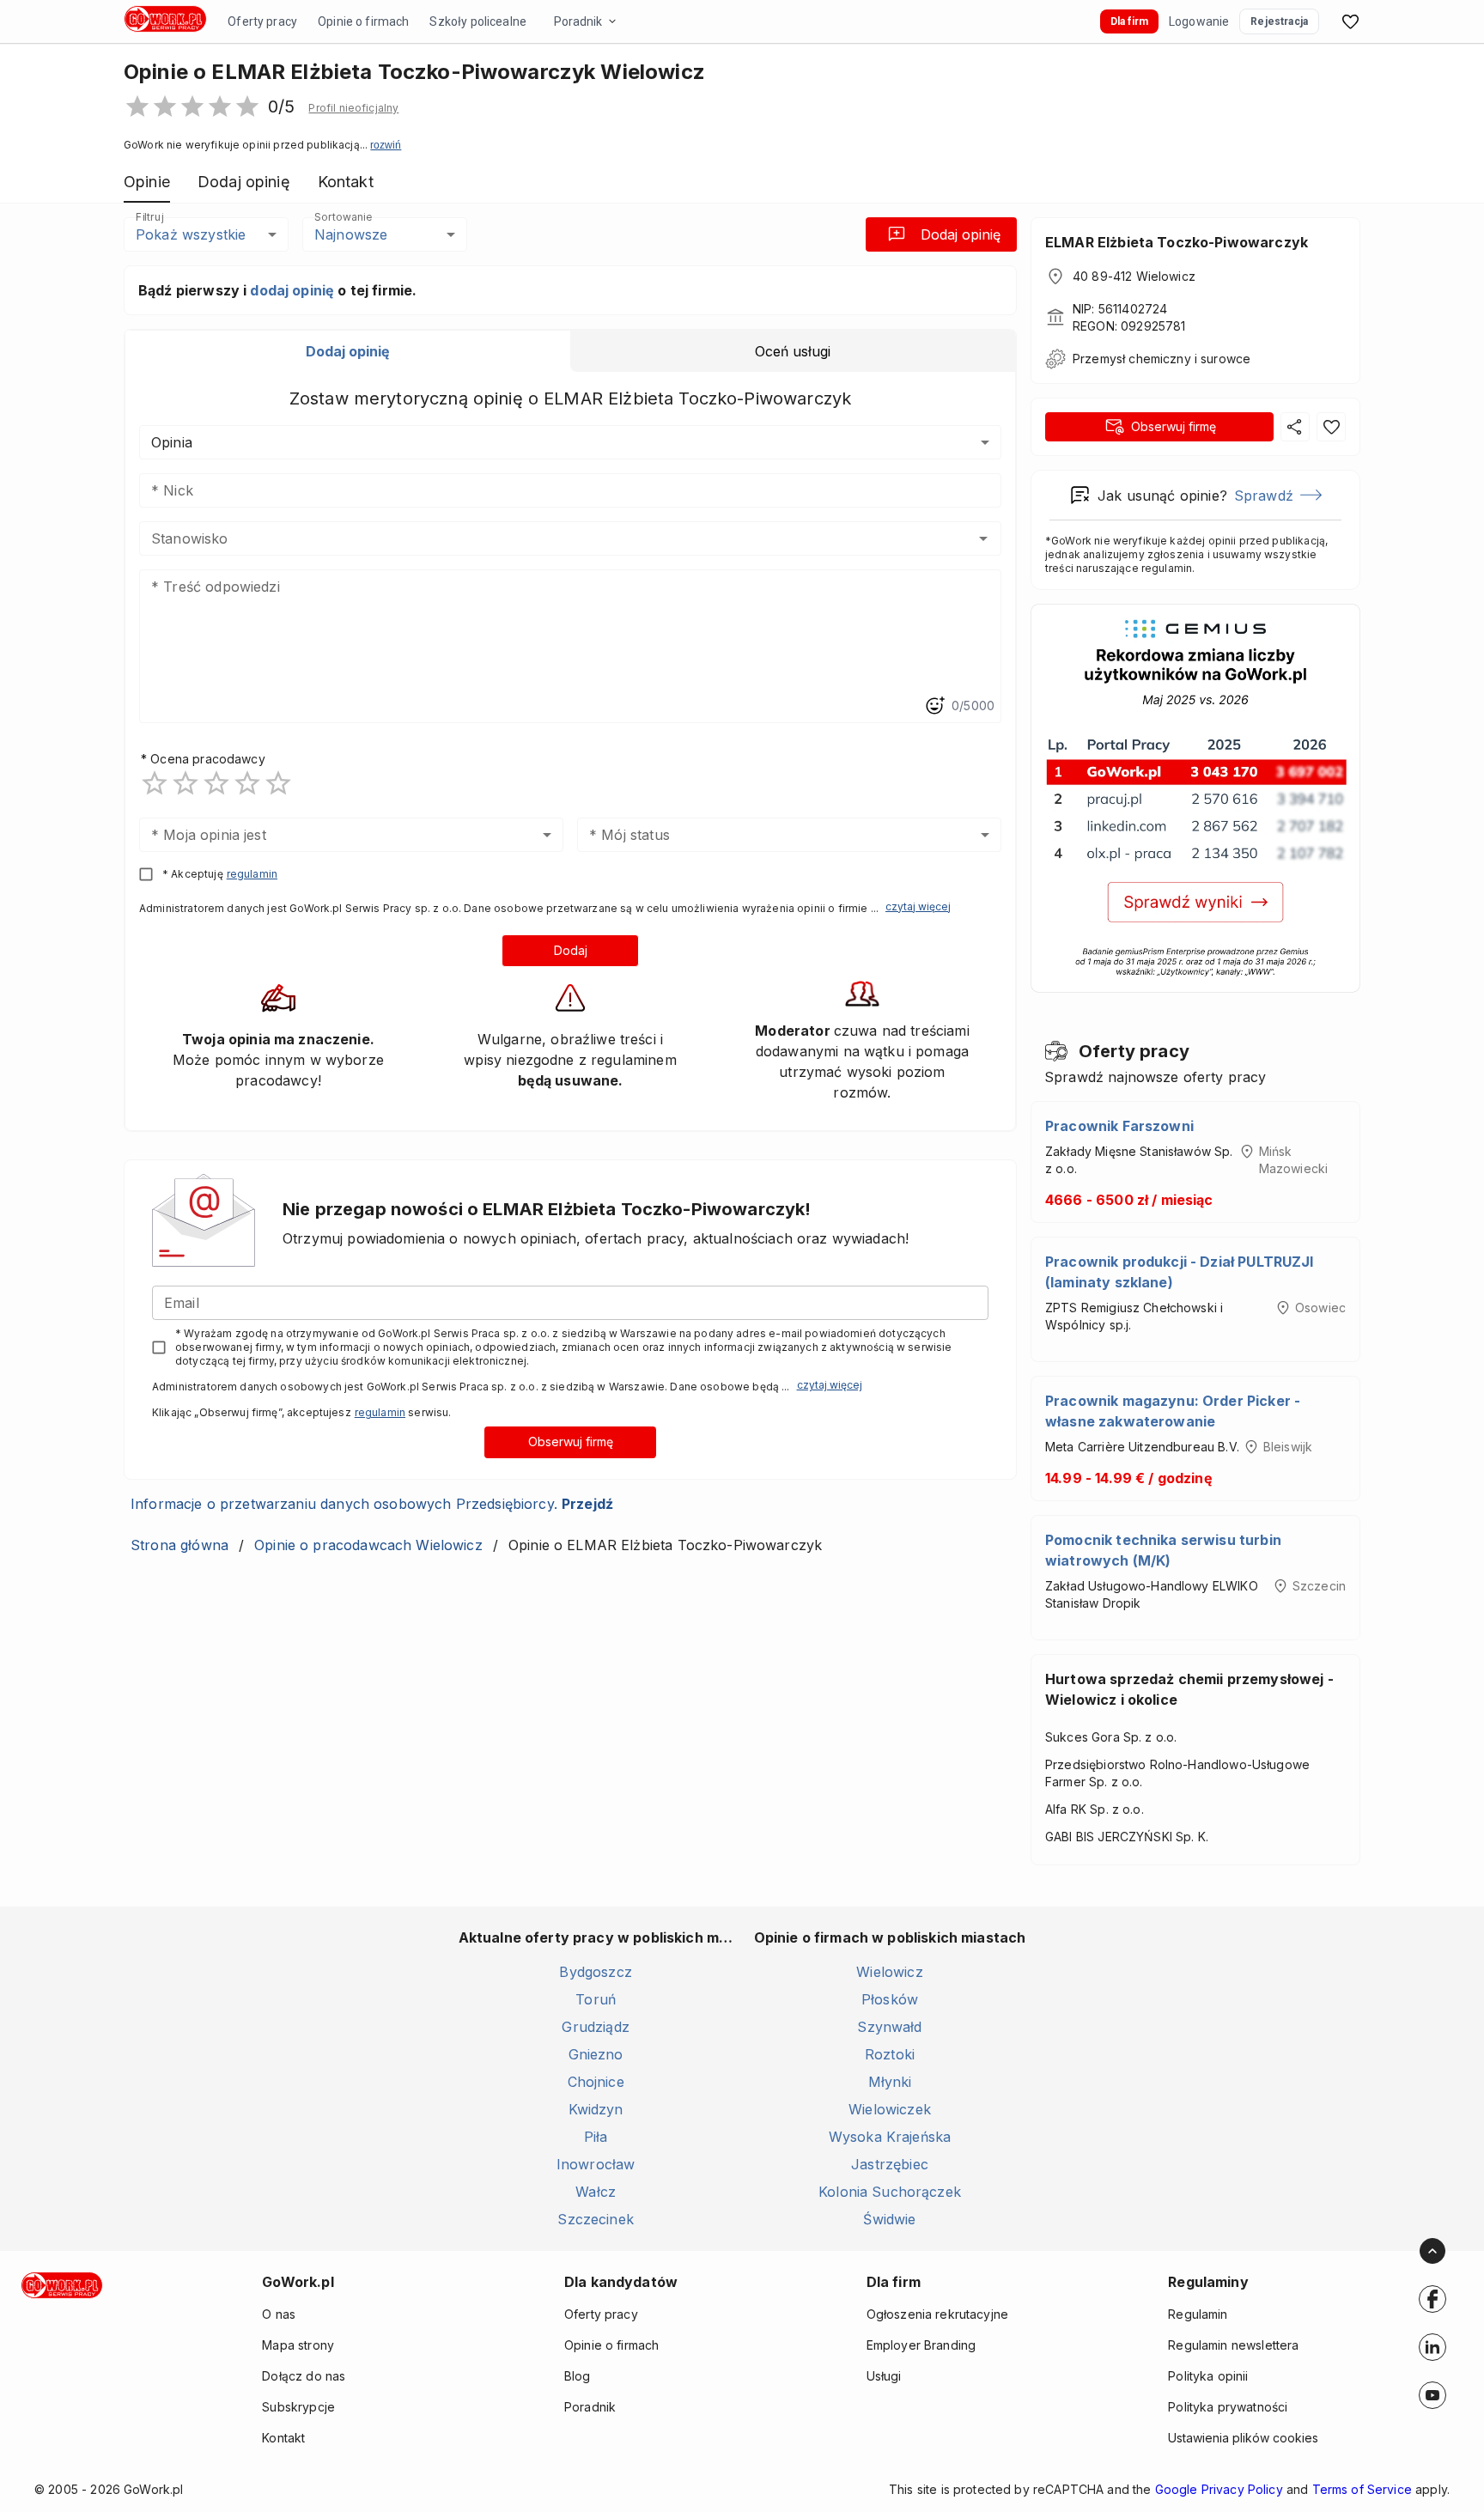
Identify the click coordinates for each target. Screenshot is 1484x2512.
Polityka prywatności (1228, 2407)
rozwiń (386, 145)
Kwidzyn (596, 2109)
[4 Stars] (247, 783)
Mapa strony (298, 2345)
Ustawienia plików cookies (1243, 2438)
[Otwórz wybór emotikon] (934, 706)
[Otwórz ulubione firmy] (1350, 21)
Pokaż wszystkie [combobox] (191, 234)
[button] (353, 108)
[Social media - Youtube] (1432, 2395)
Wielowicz (889, 1972)
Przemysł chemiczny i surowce (1162, 359)
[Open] (983, 538)
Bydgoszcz (595, 1972)
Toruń (596, 1999)
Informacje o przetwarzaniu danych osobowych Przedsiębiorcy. (372, 1504)
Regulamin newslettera (1233, 2345)
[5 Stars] (278, 783)
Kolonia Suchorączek (890, 2192)
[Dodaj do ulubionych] (1331, 427)
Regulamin (1198, 2314)
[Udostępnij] (1295, 427)
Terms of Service (1362, 2489)
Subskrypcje (298, 2407)
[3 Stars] (216, 783)
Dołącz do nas (304, 2376)
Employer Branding (921, 2345)
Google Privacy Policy (1219, 2489)
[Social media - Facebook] (1432, 2299)
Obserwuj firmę (571, 1442)
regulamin (252, 874)
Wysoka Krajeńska (890, 2137)
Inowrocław (596, 2164)
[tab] (348, 351)
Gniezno (596, 2054)
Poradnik (578, 21)
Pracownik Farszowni (1119, 1126)
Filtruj (149, 217)
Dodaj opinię (961, 234)
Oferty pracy (262, 21)
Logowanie (1199, 21)
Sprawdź (1264, 496)
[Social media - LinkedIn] (1432, 2347)
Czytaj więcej (918, 906)
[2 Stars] (185, 783)
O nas (279, 2314)
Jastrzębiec (890, 2164)
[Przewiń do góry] (1432, 2251)
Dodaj (571, 950)
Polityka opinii (1208, 2376)
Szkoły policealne (478, 21)
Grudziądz (595, 2027)
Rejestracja (1279, 21)
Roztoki (890, 2054)
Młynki (890, 2082)
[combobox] (545, 538)
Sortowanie (343, 217)
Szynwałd (889, 2027)
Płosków (890, 1999)
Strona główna (179, 1545)
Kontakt (283, 2438)
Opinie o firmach (363, 21)
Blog (578, 2376)
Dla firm (1129, 21)
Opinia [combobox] (172, 442)
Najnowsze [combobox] (351, 234)
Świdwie (889, 2219)
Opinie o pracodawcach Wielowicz (368, 1545)
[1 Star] (155, 783)
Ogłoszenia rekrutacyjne (937, 2314)
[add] (1432, 2299)
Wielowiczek (890, 2109)
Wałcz (596, 2192)
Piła (596, 2137)
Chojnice (596, 2082)
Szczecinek (596, 2219)
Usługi (884, 2376)
